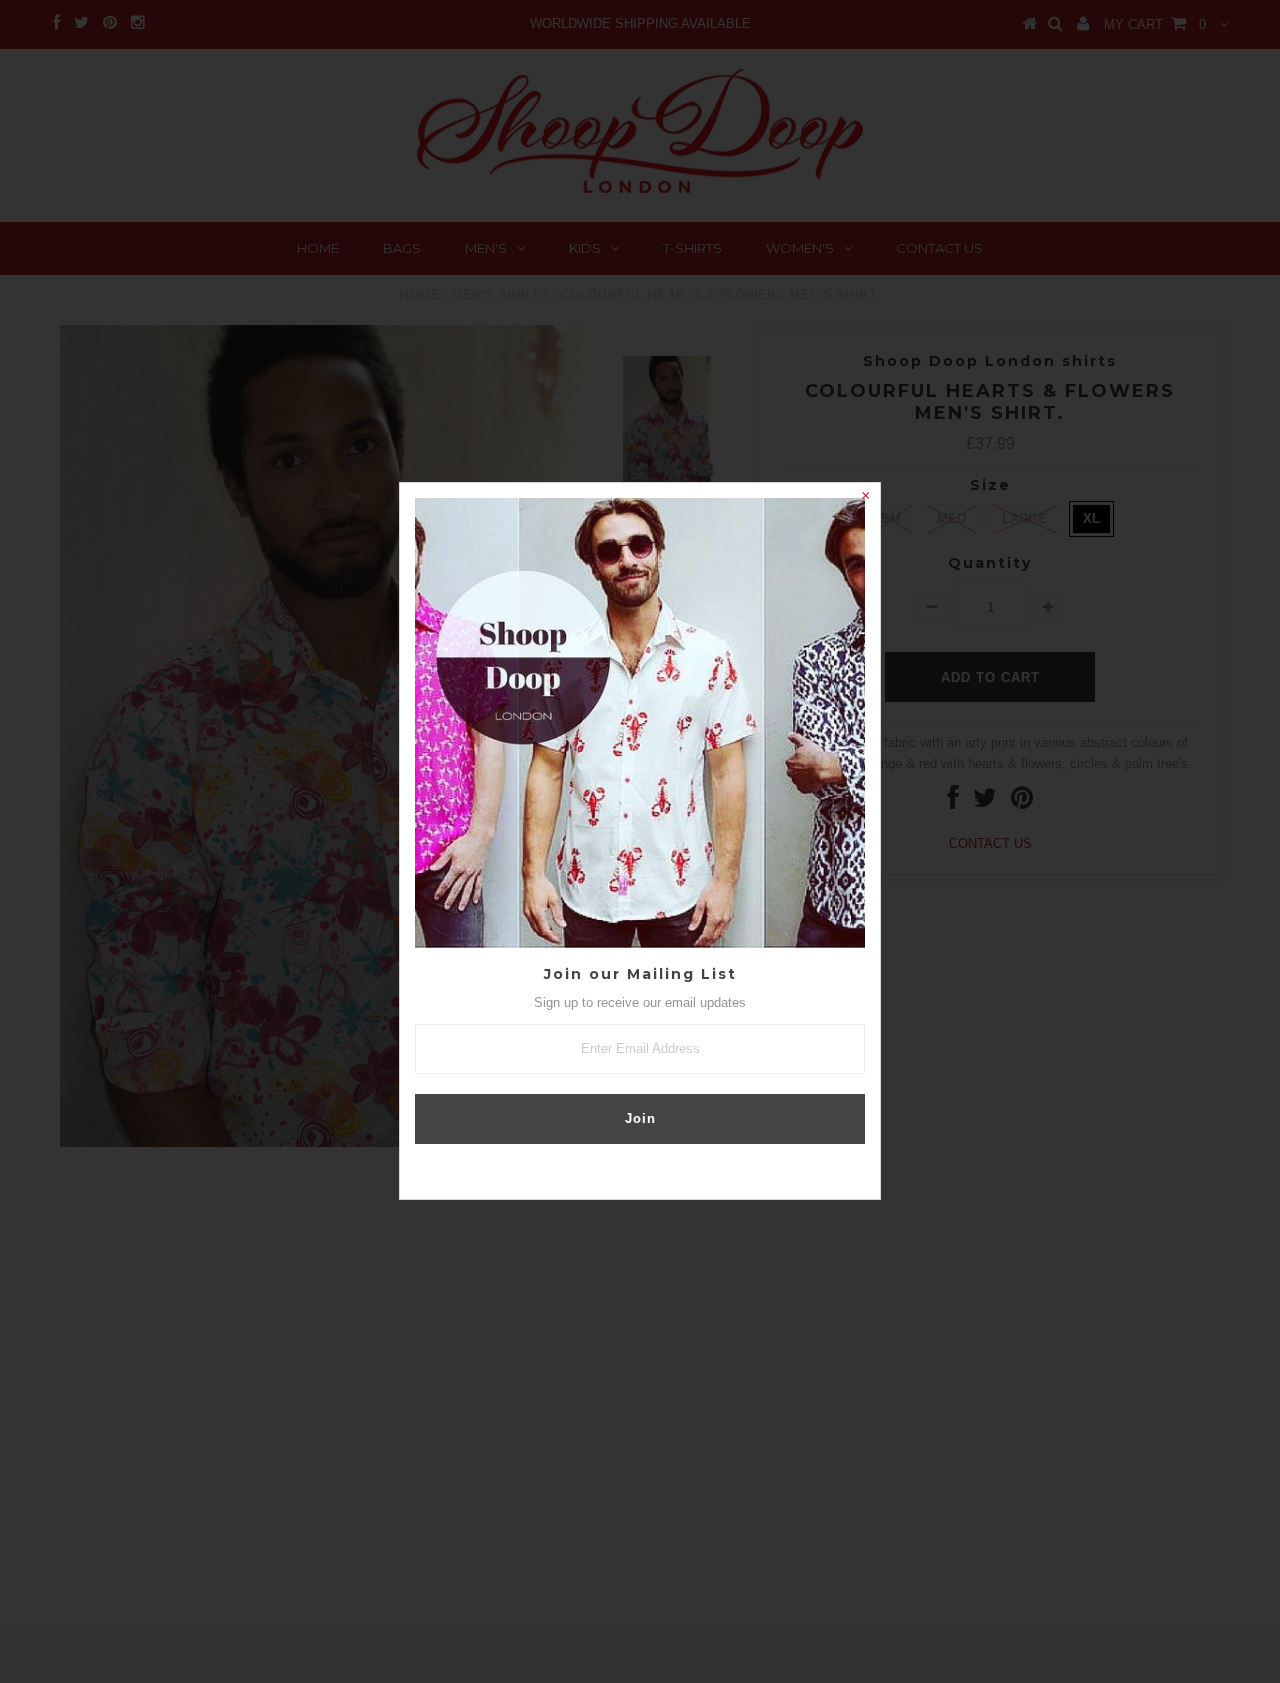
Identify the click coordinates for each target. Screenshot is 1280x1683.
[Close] (865, 498)
